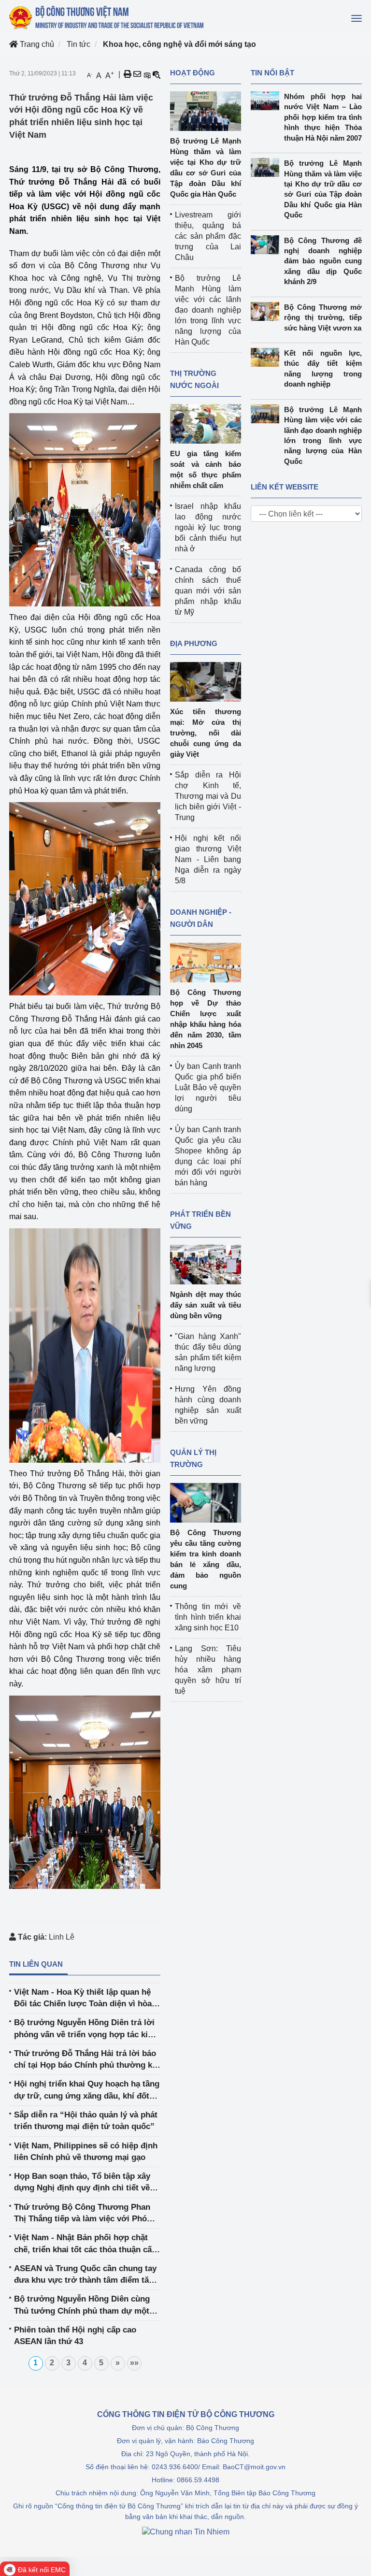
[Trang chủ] (107, 17)
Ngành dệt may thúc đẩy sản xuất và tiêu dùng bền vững (206, 1305)
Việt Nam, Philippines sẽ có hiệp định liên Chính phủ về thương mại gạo (86, 2151)
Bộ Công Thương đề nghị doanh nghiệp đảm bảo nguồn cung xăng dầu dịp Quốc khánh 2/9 (323, 261)
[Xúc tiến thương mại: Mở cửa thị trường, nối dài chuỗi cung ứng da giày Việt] (206, 681)
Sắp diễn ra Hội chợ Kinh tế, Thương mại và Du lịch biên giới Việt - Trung (208, 796)
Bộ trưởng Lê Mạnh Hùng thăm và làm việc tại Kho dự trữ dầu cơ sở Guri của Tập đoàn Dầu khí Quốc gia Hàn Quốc (323, 189)
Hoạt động (193, 73)
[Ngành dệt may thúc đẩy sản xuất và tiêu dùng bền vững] (206, 1264)
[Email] (137, 74)
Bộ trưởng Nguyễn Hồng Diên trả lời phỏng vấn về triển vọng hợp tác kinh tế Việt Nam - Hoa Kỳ (86, 2029)
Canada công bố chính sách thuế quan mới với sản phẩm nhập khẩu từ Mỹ (208, 591)
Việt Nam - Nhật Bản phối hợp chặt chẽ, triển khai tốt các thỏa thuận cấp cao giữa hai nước (85, 2244)
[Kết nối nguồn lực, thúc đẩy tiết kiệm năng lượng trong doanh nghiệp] (267, 357)
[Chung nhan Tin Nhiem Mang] (186, 2532)
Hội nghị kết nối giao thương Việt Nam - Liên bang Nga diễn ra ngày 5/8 (208, 859)
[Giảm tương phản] (157, 74)
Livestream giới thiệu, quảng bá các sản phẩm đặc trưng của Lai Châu (208, 236)
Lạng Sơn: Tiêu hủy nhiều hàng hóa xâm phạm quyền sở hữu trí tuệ (208, 1670)
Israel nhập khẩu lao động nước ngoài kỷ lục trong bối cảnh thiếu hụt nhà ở (208, 527)
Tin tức (78, 44)
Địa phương (194, 643)
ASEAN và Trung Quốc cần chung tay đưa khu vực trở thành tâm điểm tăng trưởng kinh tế (86, 2275)
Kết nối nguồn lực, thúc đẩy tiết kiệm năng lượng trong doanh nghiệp (323, 368)
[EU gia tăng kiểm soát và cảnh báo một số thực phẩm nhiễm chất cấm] (206, 423)
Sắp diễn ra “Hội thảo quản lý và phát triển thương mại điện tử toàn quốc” (86, 2121)
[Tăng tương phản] (147, 74)
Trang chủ (36, 44)
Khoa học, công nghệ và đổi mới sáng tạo (179, 44)
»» (134, 2363)
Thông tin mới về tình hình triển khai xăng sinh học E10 (208, 1617)
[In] (128, 74)
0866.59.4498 (198, 2480)
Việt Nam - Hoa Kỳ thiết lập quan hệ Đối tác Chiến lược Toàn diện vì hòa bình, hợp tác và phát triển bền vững (84, 1999)
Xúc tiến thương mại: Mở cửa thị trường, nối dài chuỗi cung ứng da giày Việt (206, 733)
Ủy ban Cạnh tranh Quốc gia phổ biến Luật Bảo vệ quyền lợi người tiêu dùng (208, 1087)
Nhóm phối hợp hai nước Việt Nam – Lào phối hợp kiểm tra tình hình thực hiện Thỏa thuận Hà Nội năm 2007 (323, 117)
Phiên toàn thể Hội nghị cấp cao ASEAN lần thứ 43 (75, 2336)
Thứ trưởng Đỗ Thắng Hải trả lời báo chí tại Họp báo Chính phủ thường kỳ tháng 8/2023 (85, 2060)
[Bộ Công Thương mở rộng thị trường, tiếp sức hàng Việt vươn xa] (267, 311)
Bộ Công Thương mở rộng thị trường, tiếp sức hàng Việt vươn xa (323, 317)
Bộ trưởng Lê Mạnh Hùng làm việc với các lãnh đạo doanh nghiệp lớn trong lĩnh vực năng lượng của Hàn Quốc (208, 310)
